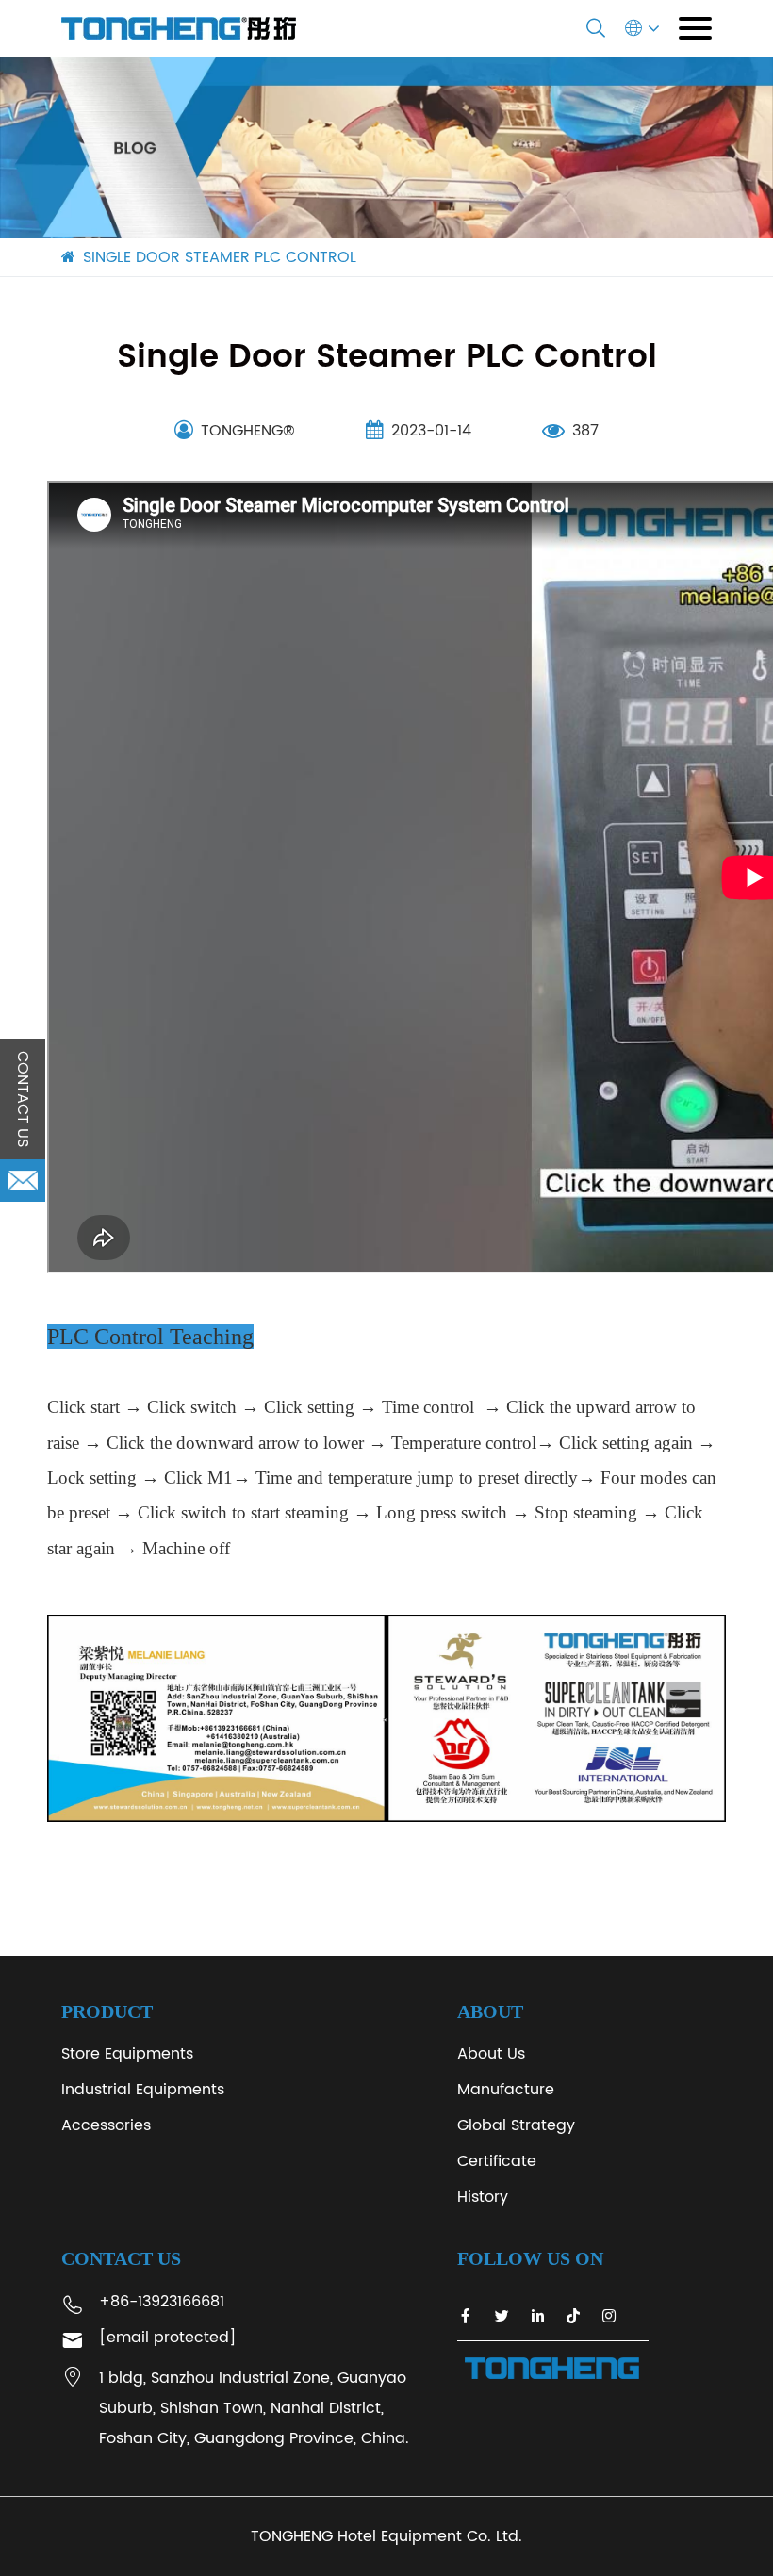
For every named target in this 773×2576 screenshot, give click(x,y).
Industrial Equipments (143, 2090)
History (483, 2197)
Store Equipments (127, 2054)
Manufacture (506, 2090)
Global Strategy (516, 2125)
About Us (491, 2054)
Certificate (497, 2161)
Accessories (106, 2125)
